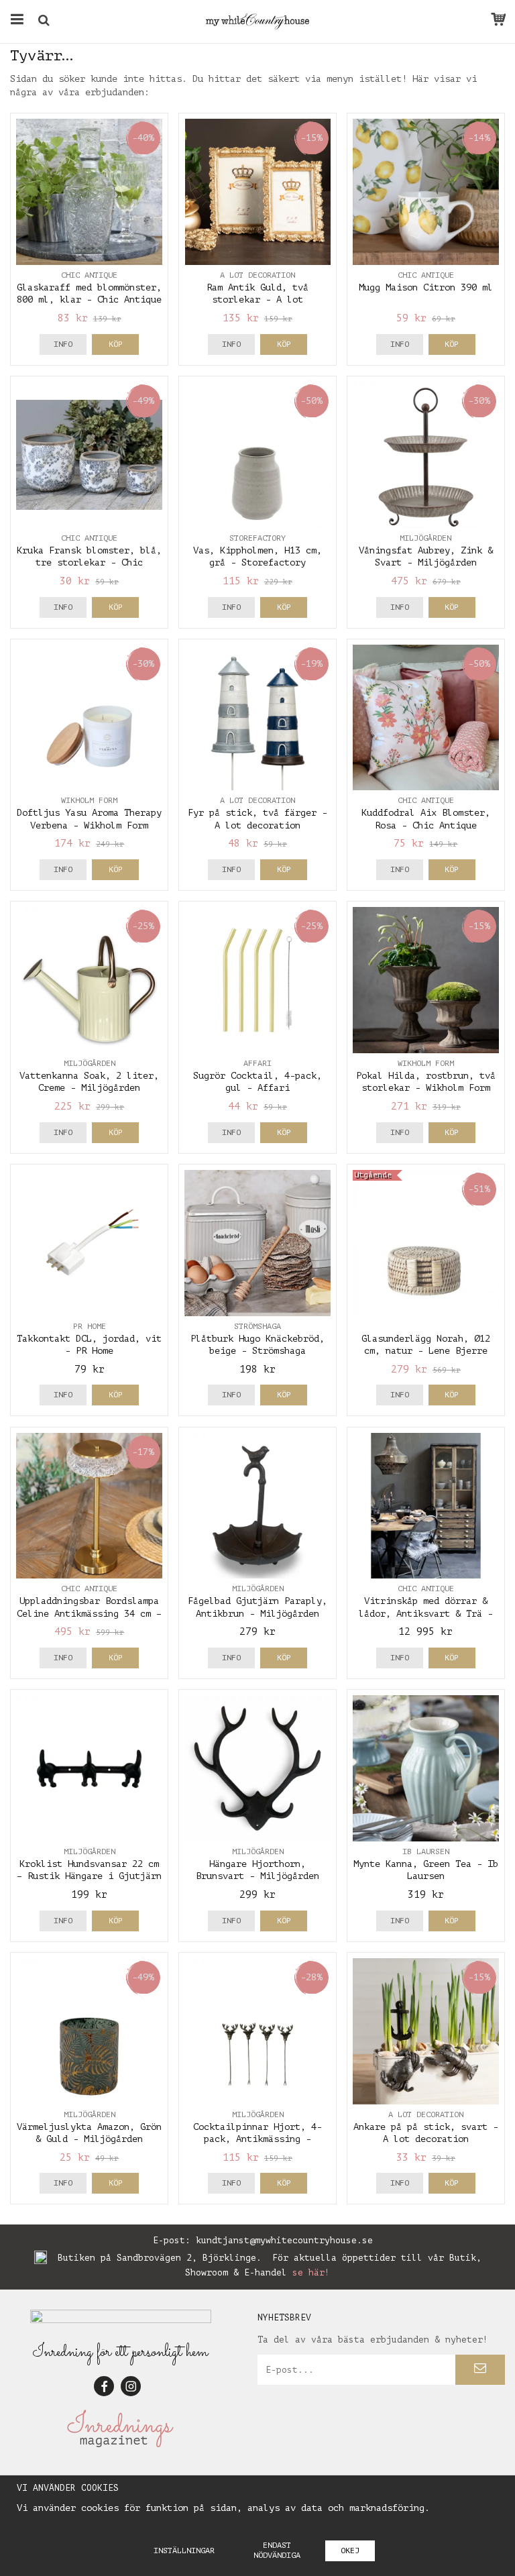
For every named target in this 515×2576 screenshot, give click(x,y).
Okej (350, 2551)
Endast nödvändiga (277, 2550)
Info (63, 344)
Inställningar (184, 2551)
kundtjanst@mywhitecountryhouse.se (284, 2240)
